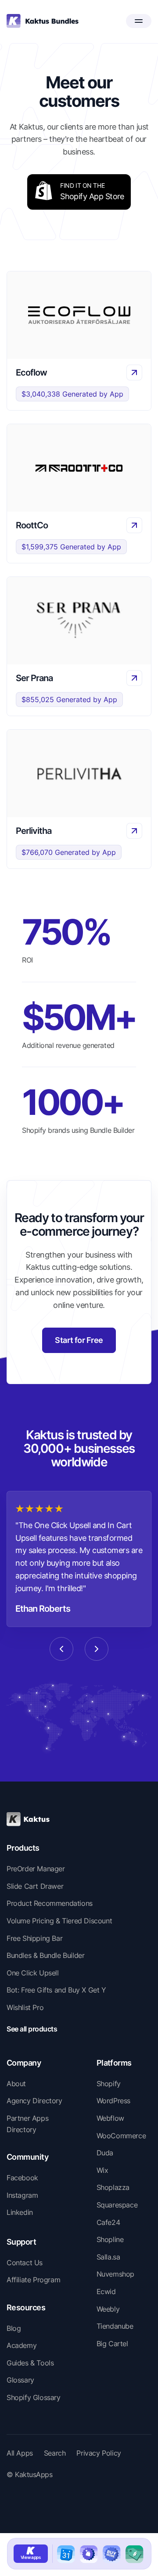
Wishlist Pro (25, 2007)
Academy (22, 2345)
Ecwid (106, 2291)
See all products (32, 2029)
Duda (105, 2153)
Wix (102, 2170)
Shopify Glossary (34, 2397)
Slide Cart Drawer (35, 1886)
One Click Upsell (33, 1973)
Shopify (109, 2084)
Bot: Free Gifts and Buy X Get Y (56, 1990)
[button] (139, 21)
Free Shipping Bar (34, 1938)
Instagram (22, 2195)
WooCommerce (121, 2136)
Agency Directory (34, 2101)
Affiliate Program (33, 2280)
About (16, 2084)
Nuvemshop (115, 2274)
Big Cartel (112, 2344)
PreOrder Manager (36, 1869)
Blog (14, 2328)
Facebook (22, 2178)
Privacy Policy (99, 2453)
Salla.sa (108, 2257)
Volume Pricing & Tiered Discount (59, 1921)
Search (55, 2453)
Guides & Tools (30, 2363)
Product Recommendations (50, 1903)
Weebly (108, 2309)
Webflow (110, 2118)
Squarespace (117, 2205)
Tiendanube (115, 2326)
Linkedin (20, 2212)
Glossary (20, 2380)
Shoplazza (113, 2187)
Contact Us (25, 2263)
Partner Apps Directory (27, 2124)
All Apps (20, 2453)
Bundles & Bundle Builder (45, 1955)
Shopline (110, 2239)
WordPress (113, 2101)
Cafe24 (108, 2222)
